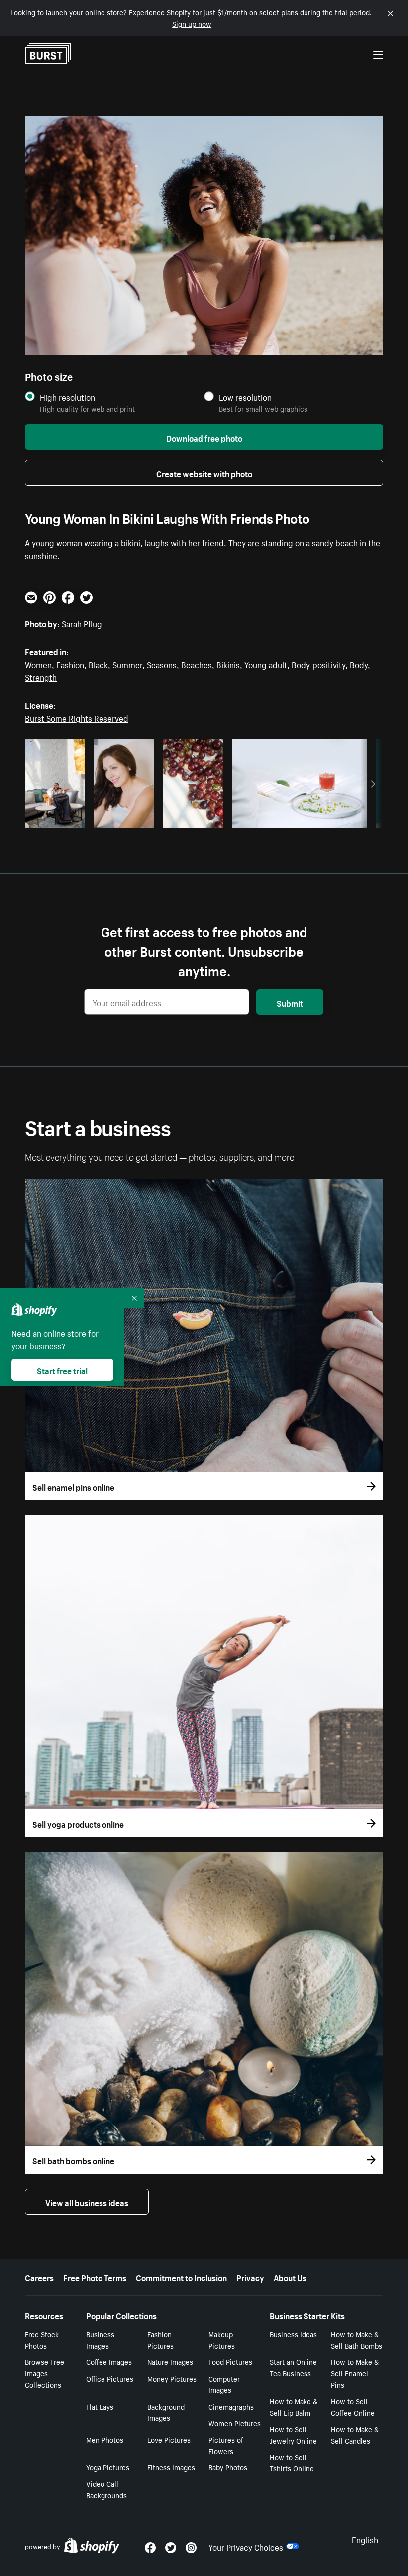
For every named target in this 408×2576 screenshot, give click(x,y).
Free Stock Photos (42, 2339)
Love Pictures (169, 2439)
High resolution (67, 397)
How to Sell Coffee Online (353, 2407)
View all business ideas (87, 2202)
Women (38, 664)
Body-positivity (318, 664)
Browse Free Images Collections (45, 2373)
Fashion (70, 664)
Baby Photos (228, 2467)
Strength (41, 676)
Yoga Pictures (108, 2467)
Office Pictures (110, 2378)
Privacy (250, 2277)
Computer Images (224, 2384)
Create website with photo (204, 473)
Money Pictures (172, 2378)
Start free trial (62, 1370)
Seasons (162, 664)
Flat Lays (100, 2406)
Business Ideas (293, 2334)
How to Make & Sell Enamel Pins (355, 2373)
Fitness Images (171, 2467)
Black (98, 664)
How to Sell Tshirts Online (292, 2462)
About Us (290, 2277)
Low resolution (245, 397)
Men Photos (105, 2439)
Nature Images (170, 2361)
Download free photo (204, 437)
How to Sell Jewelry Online (293, 2434)
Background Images (166, 2412)
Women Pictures (235, 2423)
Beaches (197, 664)
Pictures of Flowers (226, 2445)
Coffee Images (109, 2361)
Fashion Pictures (160, 2339)
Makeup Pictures (222, 2339)
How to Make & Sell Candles (355, 2434)
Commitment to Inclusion (181, 2277)
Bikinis (228, 664)
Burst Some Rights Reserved (77, 717)
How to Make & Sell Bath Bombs (357, 2339)
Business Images (100, 2339)
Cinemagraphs (231, 2406)
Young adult (266, 664)
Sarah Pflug (82, 623)
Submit (290, 1002)
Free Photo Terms (95, 2277)
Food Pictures (230, 2361)
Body (359, 664)
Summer (127, 664)
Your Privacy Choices (246, 2546)
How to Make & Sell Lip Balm (294, 2407)
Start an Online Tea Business (293, 2367)
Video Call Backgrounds (106, 2489)
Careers (39, 2277)
